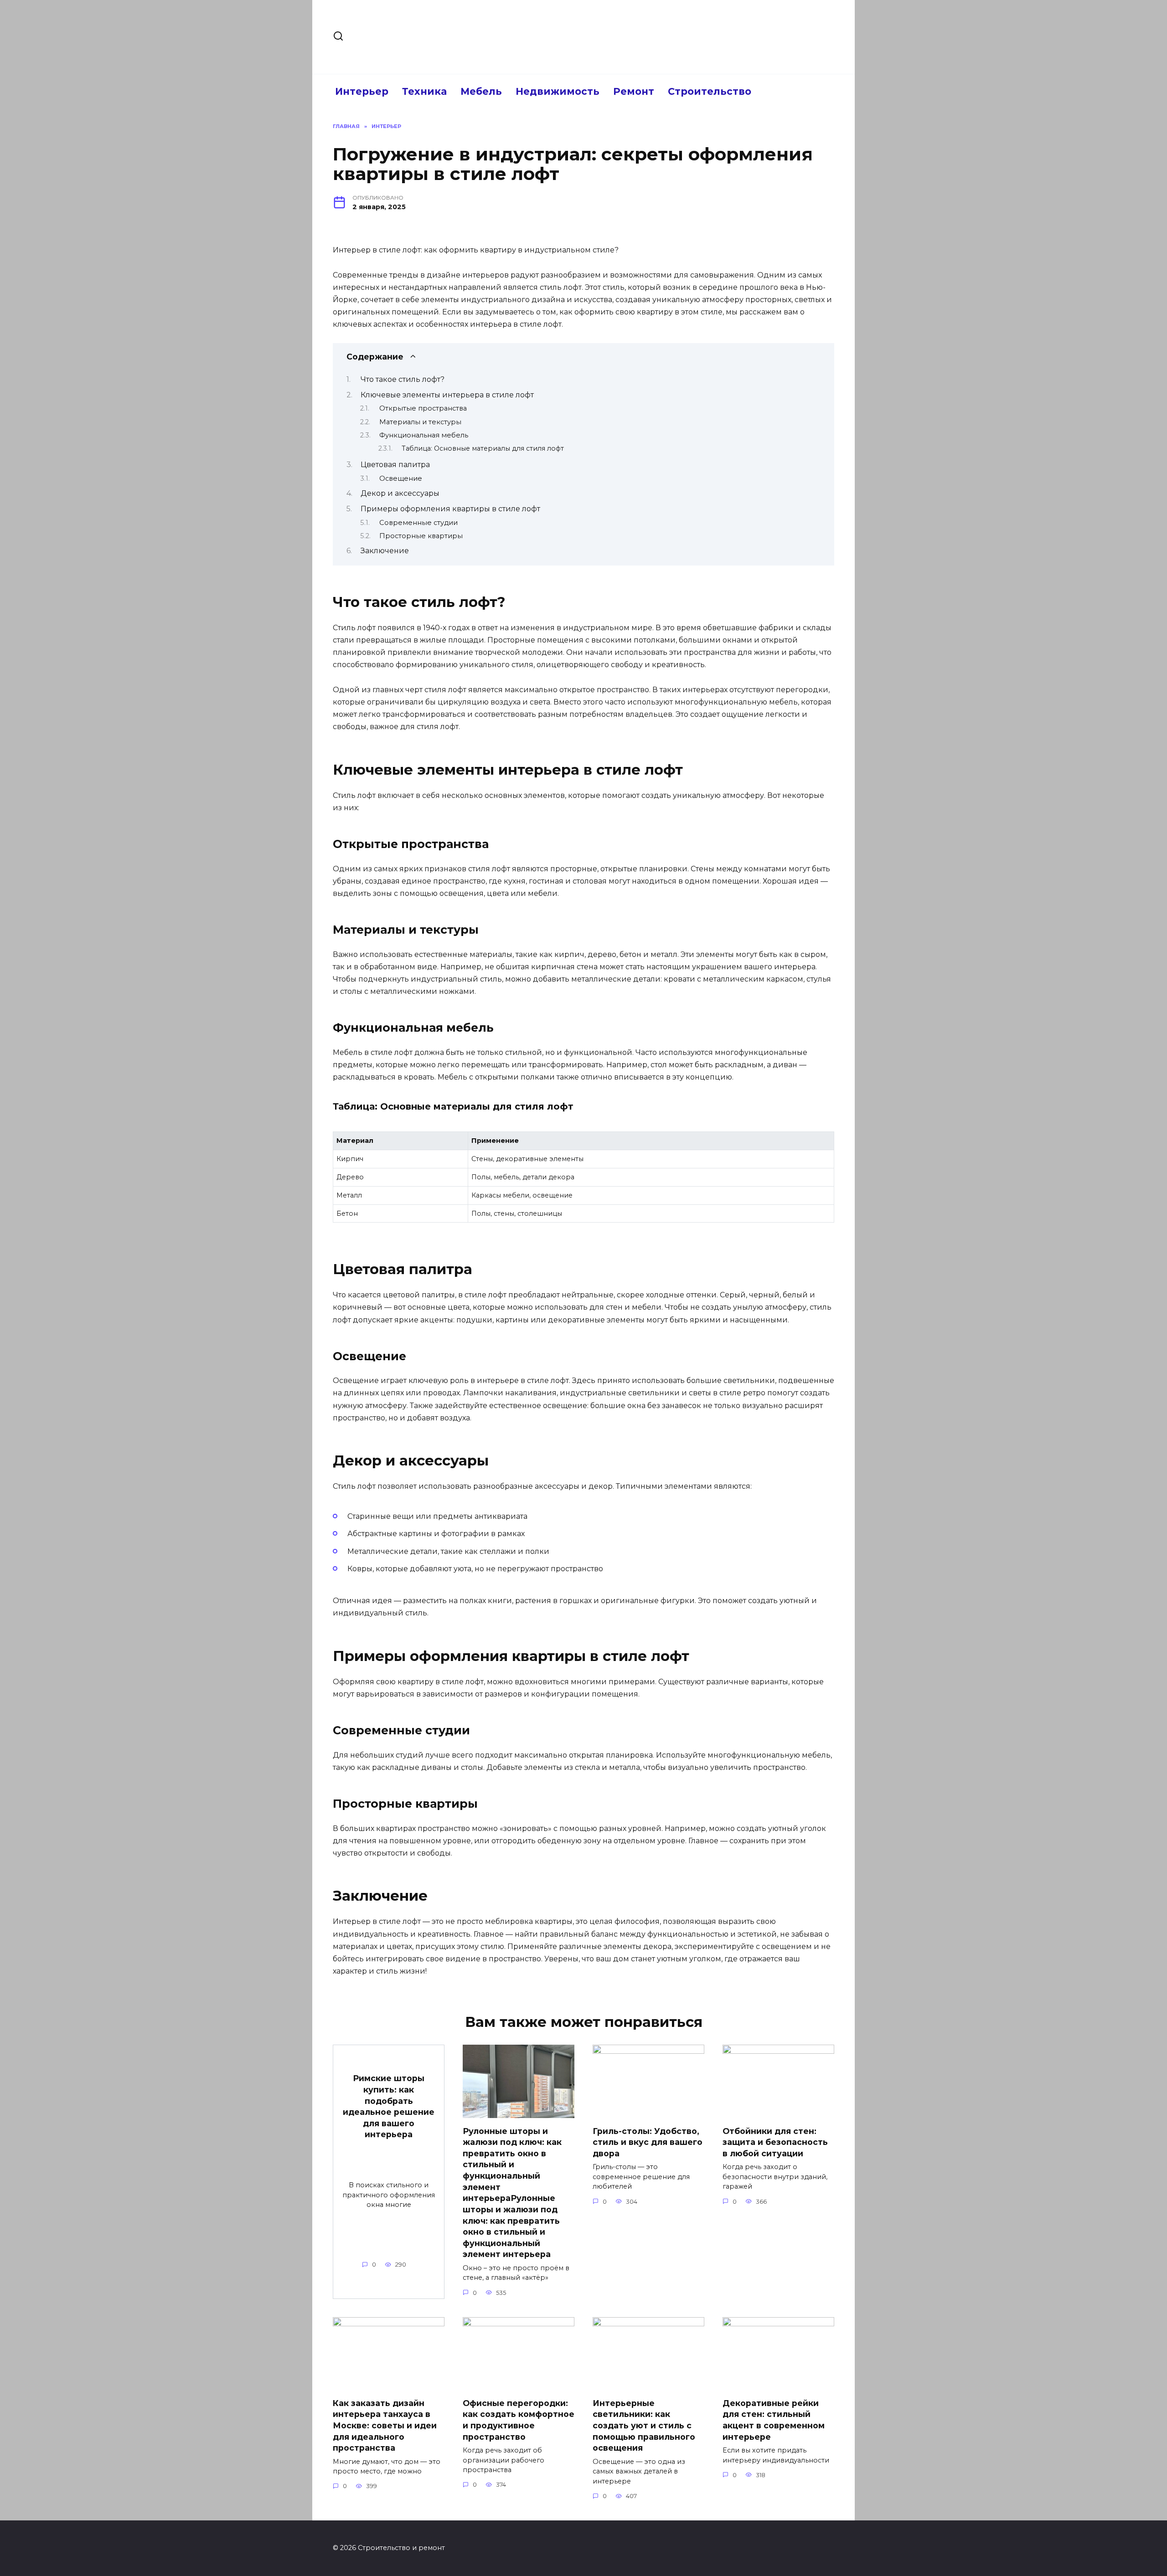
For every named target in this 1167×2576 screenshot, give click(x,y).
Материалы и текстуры (420, 422)
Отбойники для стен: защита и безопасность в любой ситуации (775, 2142)
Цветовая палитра (395, 465)
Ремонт (634, 91)
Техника (424, 91)
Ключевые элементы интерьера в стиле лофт (447, 395)
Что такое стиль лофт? (403, 379)
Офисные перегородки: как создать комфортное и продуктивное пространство (519, 2420)
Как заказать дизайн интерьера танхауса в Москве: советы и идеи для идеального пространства (385, 2426)
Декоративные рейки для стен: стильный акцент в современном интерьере (774, 2420)
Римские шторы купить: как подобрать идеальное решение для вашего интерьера (389, 2106)
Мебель (481, 91)
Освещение (401, 478)
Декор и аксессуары (400, 493)
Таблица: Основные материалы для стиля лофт (483, 448)
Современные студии (418, 523)
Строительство (710, 91)
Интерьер (362, 91)
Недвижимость (558, 91)
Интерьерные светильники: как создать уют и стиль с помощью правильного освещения (644, 2426)
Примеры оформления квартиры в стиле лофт (450, 509)
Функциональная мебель (424, 435)
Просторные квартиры (421, 536)
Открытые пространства (423, 408)
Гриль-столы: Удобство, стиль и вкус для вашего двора (648, 2142)
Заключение (385, 551)
